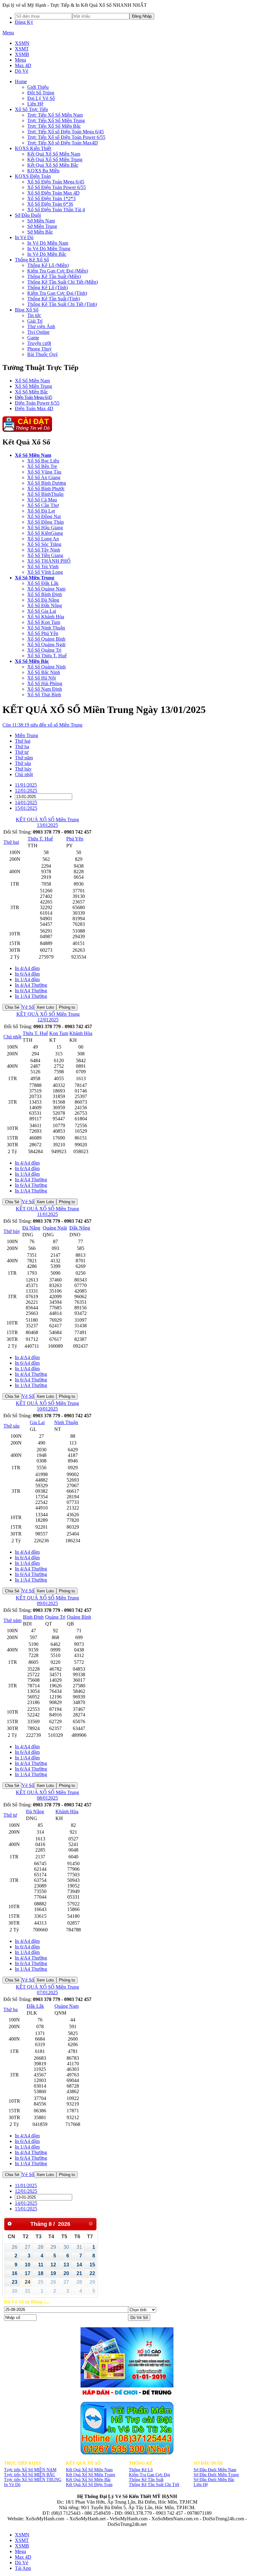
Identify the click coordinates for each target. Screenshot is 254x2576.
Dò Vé (22, 71)
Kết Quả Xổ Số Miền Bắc (88, 2480)
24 (28, 2282)
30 (66, 2247)
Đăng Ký (24, 22)
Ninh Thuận (66, 1422)
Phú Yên (75, 839)
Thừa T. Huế (40, 839)
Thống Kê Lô (141, 2470)
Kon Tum (59, 1033)
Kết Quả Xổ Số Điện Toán (89, 2485)
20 (66, 2273)
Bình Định (33, 1617)
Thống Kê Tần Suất (146, 2480)
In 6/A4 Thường (31, 991)
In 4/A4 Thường (31, 985)
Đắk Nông (80, 1228)
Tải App (23, 2568)
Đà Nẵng (31, 1228)
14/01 (26, 803)
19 (53, 2273)
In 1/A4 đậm (27, 979)
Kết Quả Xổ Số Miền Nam (89, 2470)
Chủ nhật (12, 1037)
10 (28, 2265)
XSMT (22, 49)
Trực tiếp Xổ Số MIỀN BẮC (30, 2475)
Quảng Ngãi (55, 1228)
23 (15, 2282)
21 (79, 2273)
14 (79, 2265)
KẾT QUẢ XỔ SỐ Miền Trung (47, 820)
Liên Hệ (201, 2485)
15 (92, 2265)
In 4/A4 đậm (27, 968)
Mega (20, 60)
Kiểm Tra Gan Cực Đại (149, 2475)
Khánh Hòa (81, 1033)
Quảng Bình (79, 1617)
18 (41, 2273)
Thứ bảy (12, 1231)
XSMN (22, 43)
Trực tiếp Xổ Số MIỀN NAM (30, 2470)
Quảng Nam (67, 2006)
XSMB (22, 54)
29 (53, 2247)
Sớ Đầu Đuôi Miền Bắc (214, 2480)
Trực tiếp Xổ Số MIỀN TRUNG (33, 2480)
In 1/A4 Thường (31, 996)
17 (28, 2273)
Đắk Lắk (35, 2006)
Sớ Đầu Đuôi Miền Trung (216, 2475)
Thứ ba (11, 2009)
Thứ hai (11, 842)
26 (15, 2247)
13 (66, 2265)
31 (79, 2247)
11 (41, 2265)
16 (15, 2273)
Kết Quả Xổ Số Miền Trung (91, 2475)
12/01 (26, 790)
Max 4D (23, 65)
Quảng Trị (55, 1617)
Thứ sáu (11, 1426)
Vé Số (28, 1007)
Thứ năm (12, 1620)
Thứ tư (10, 1815)
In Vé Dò (12, 2485)
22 (92, 2273)
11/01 (26, 785)
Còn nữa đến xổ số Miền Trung (42, 725)
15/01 (26, 808)
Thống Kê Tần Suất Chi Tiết (154, 2485)
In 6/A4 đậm (27, 974)
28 (41, 2247)
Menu (8, 33)
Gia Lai (37, 1422)
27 (28, 2247)
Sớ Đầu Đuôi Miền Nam (215, 2470)
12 (53, 2265)
